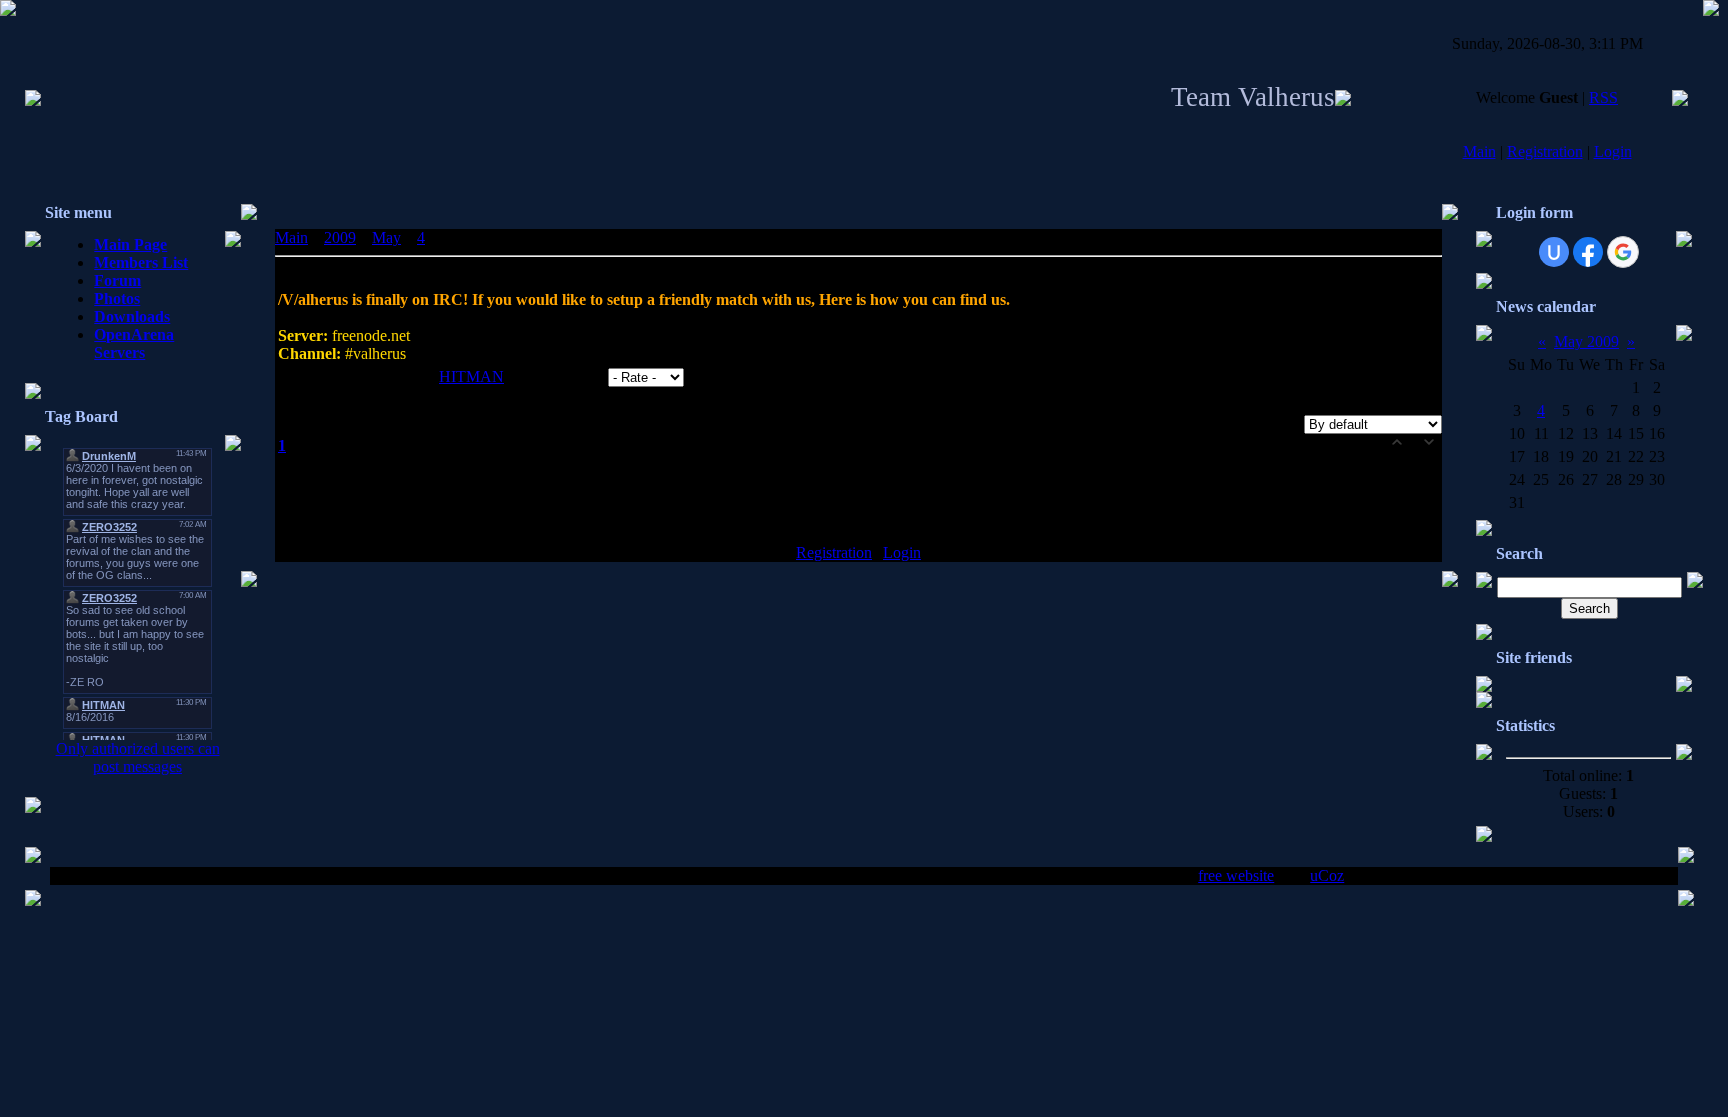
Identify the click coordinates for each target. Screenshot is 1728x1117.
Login (1613, 151)
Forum (117, 280)
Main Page (130, 244)
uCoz (1327, 875)
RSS (1603, 97)
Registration (1545, 151)
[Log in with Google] (1623, 252)
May (386, 237)
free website (1236, 875)
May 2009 (1586, 341)
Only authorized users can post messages (138, 757)
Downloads (132, 316)
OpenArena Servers (134, 343)
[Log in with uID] (1554, 252)
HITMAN (471, 376)
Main (1479, 151)
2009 (340, 237)
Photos (117, 298)
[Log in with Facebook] (1588, 252)
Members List (141, 262)
